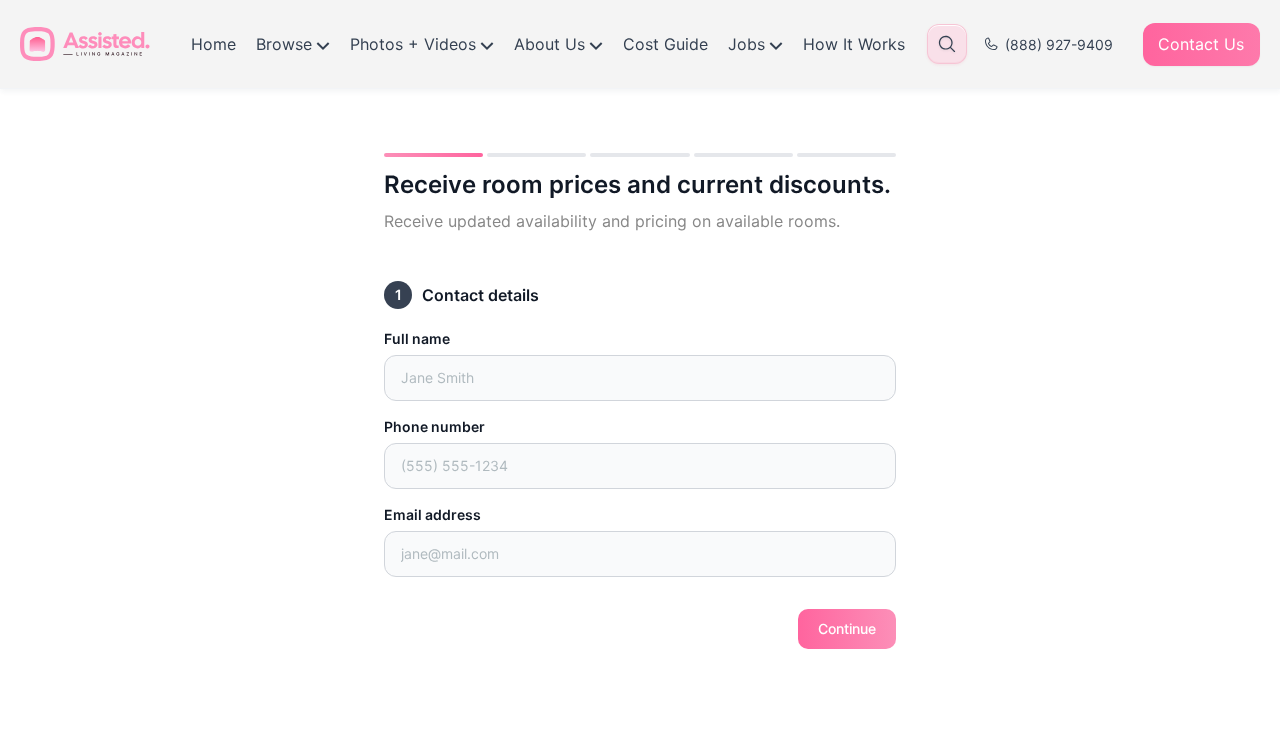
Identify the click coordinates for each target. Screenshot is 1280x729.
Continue (847, 628)
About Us (549, 44)
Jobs (746, 44)
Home (213, 44)
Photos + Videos (413, 44)
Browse (284, 44)
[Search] (947, 44)
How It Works (854, 44)
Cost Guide (665, 44)
